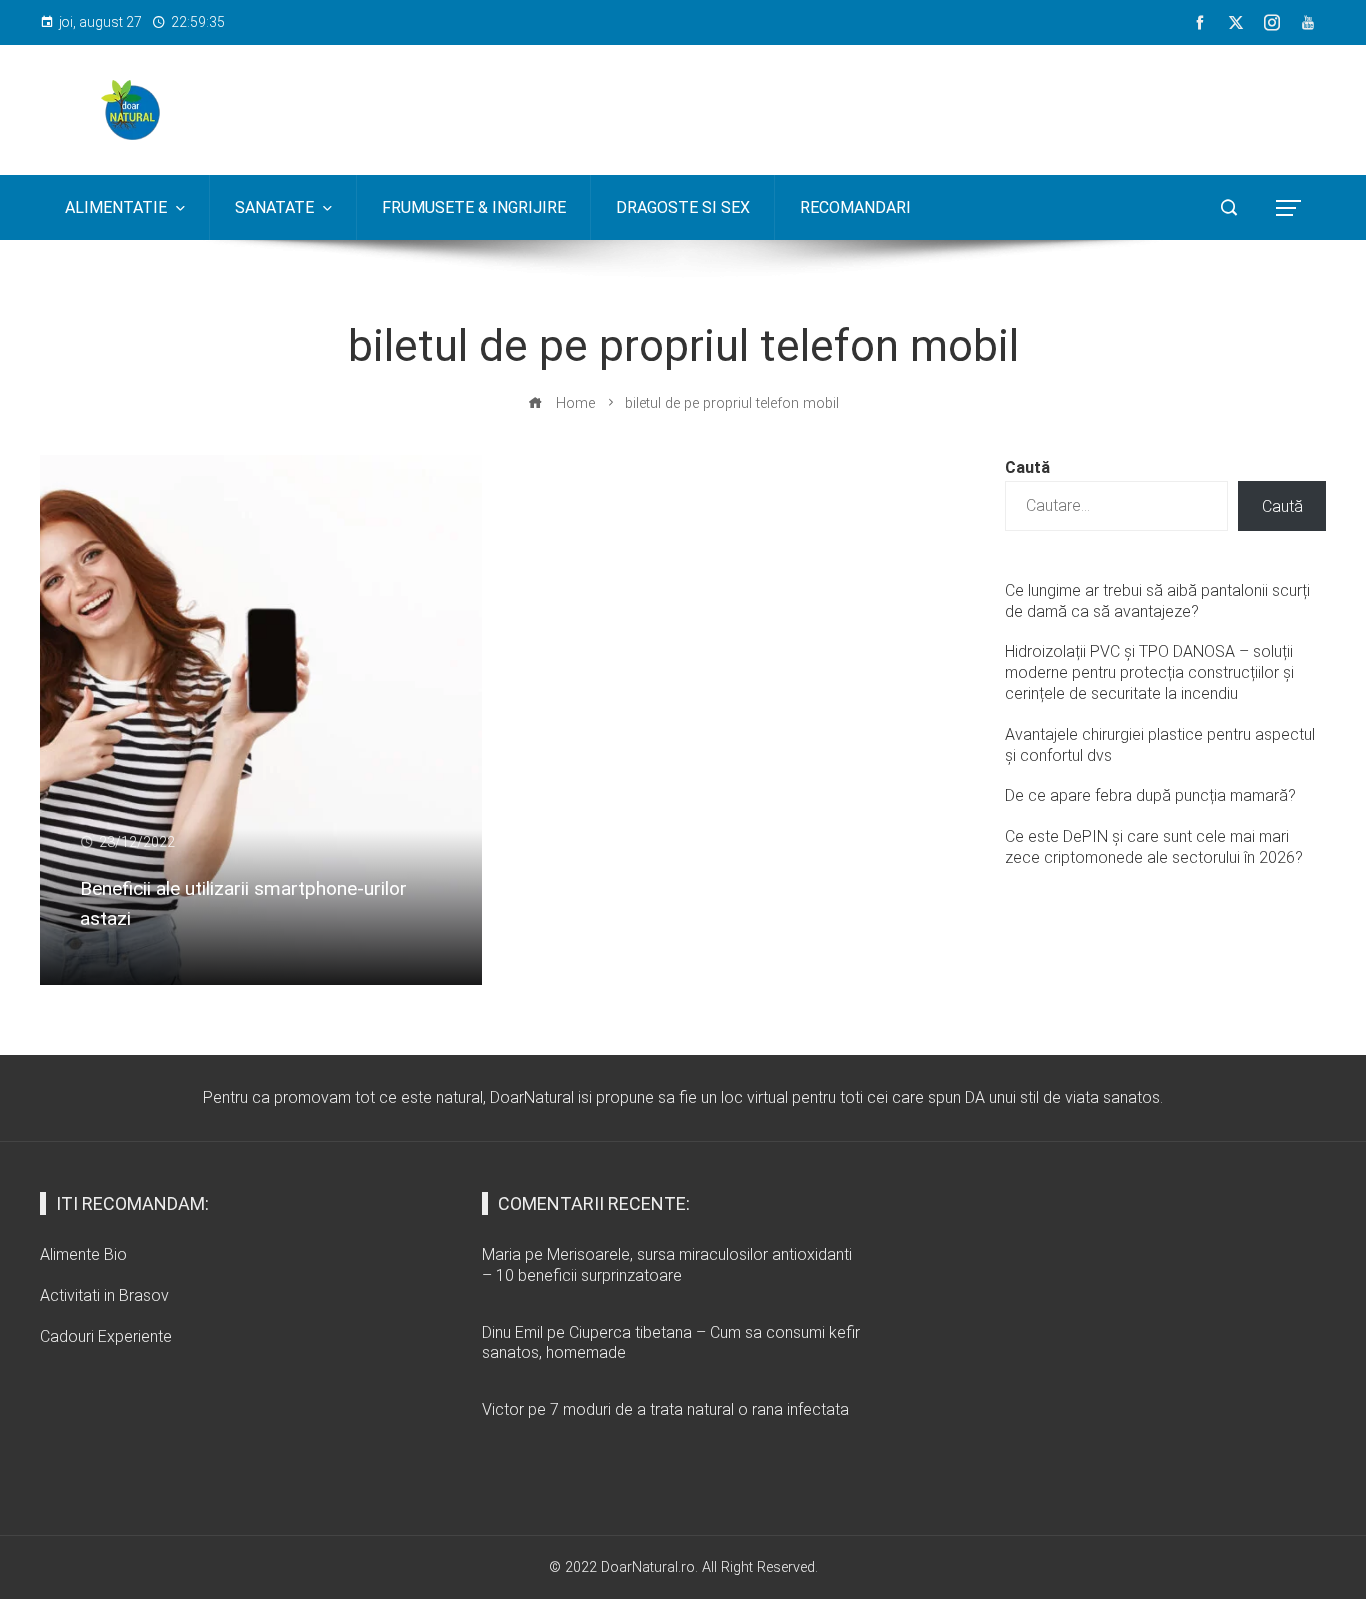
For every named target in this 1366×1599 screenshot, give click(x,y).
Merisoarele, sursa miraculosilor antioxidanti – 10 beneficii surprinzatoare (667, 1265)
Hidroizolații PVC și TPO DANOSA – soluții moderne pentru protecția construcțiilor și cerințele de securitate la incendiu (1149, 672)
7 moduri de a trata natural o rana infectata (699, 1409)
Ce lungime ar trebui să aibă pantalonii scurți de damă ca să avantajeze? (1157, 601)
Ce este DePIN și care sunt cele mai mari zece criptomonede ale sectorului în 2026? (1154, 847)
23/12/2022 (137, 842)
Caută (1027, 467)
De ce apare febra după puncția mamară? (1150, 795)
